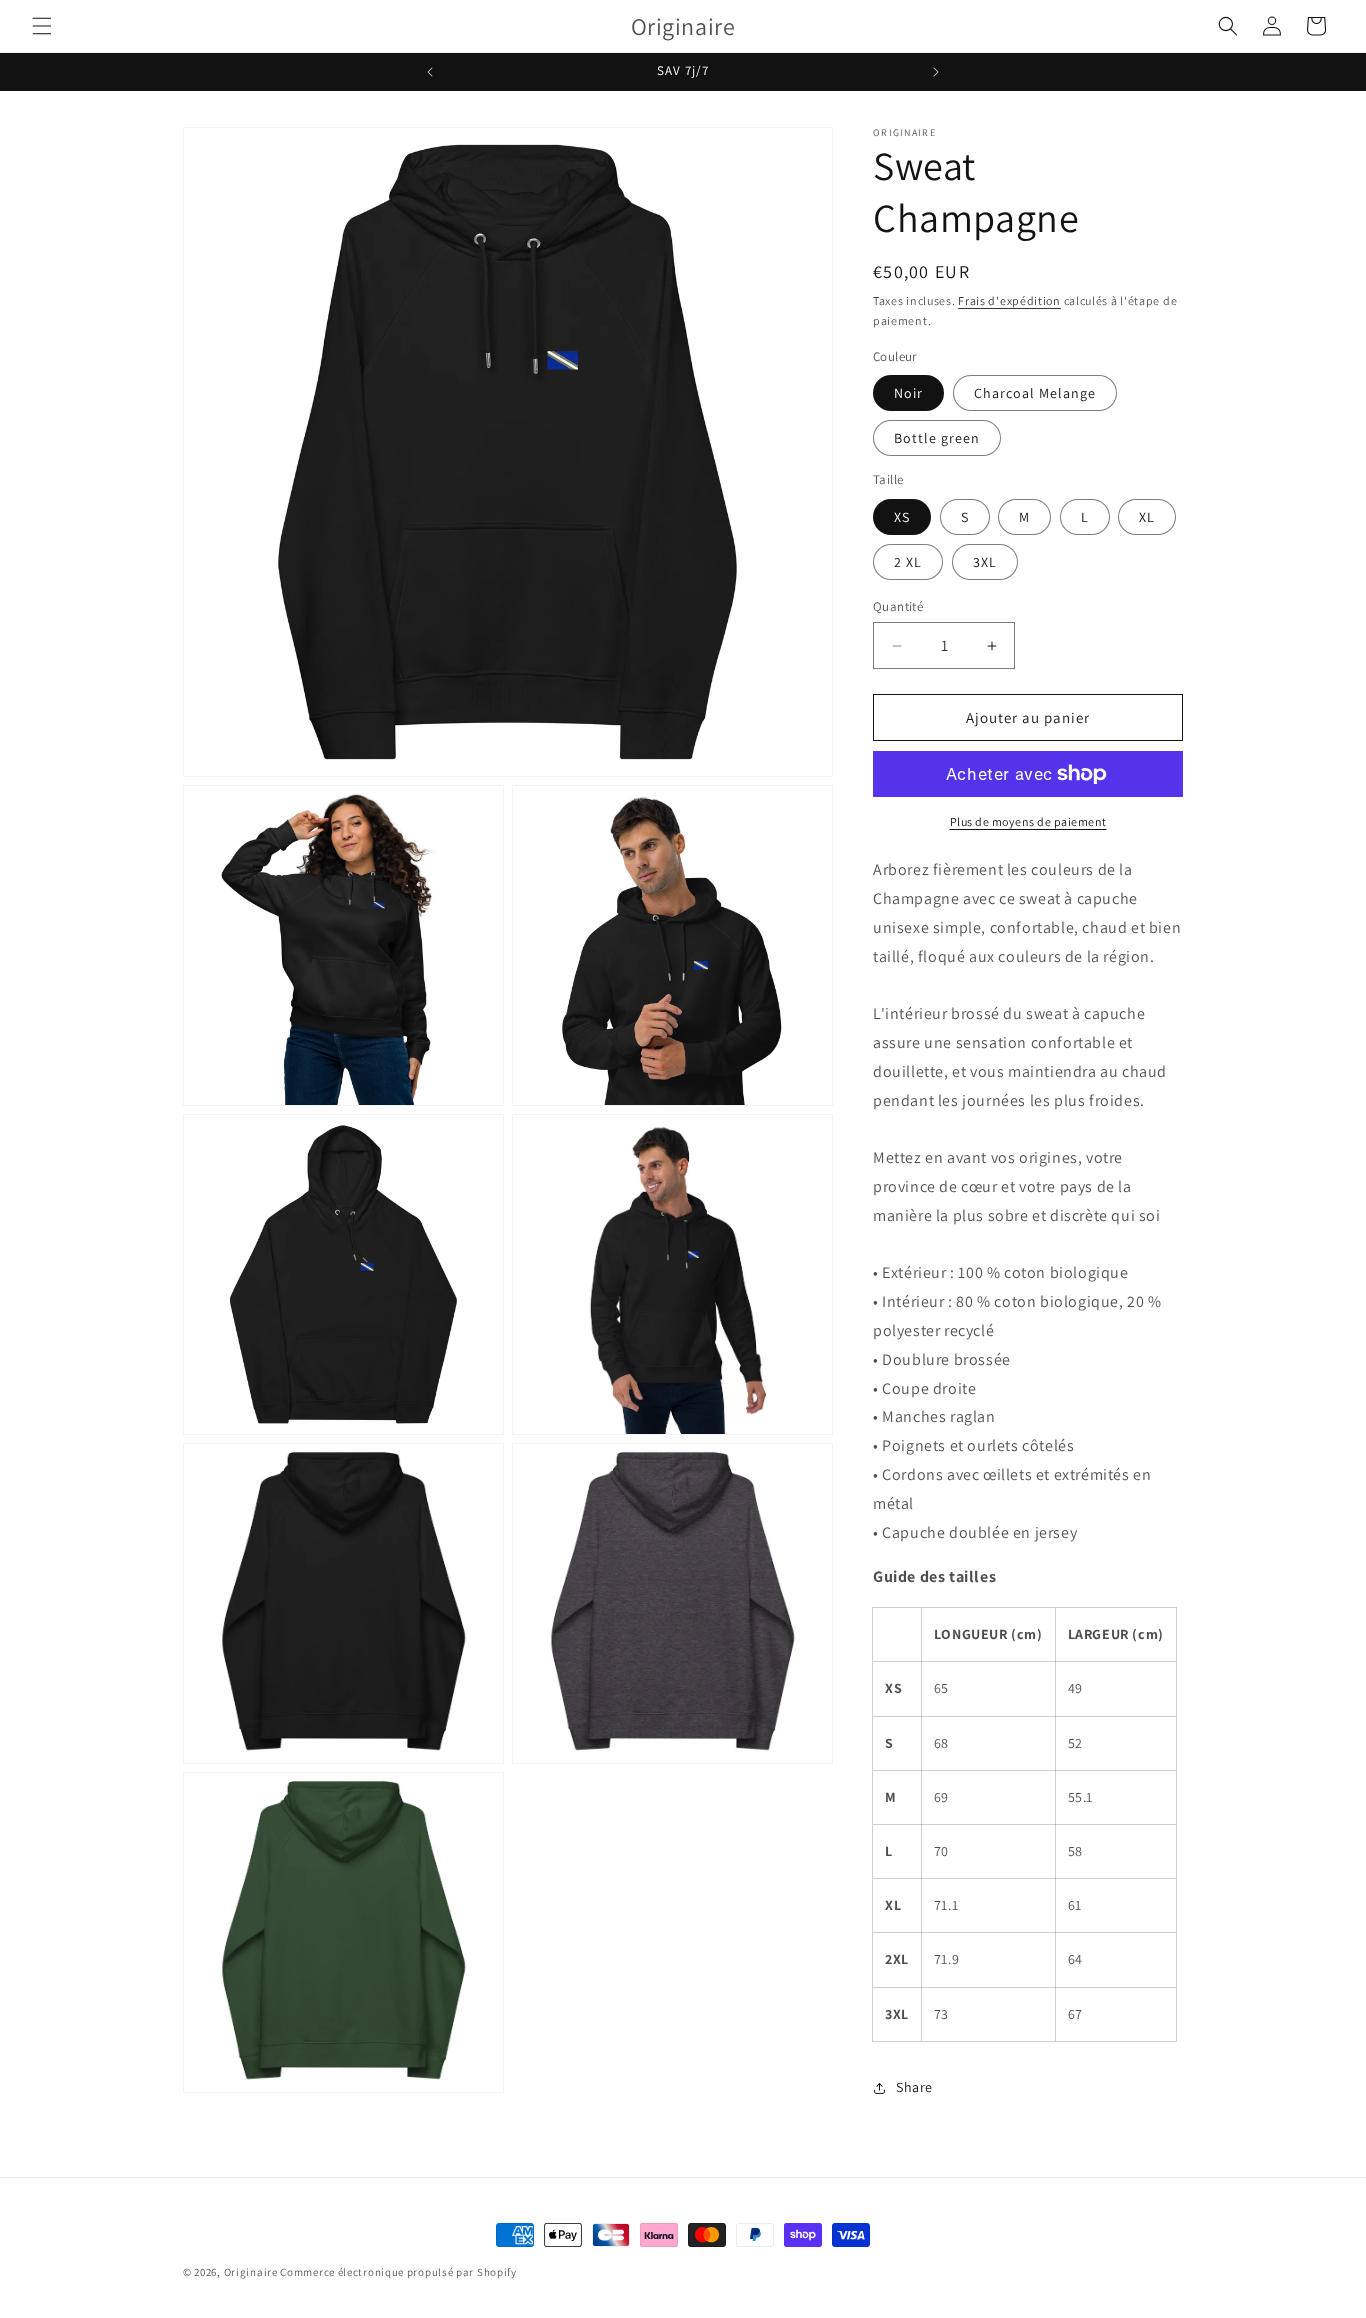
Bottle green (937, 438)
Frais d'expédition (1009, 300)
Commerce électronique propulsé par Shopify (398, 2272)
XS (902, 517)
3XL (985, 562)
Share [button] (914, 2087)
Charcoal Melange (1035, 393)
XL (1147, 517)
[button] (42, 26)
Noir (908, 393)
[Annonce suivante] (936, 72)
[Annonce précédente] (430, 72)
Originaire (251, 2272)
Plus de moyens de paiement (1028, 821)
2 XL (908, 562)
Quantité (898, 606)
